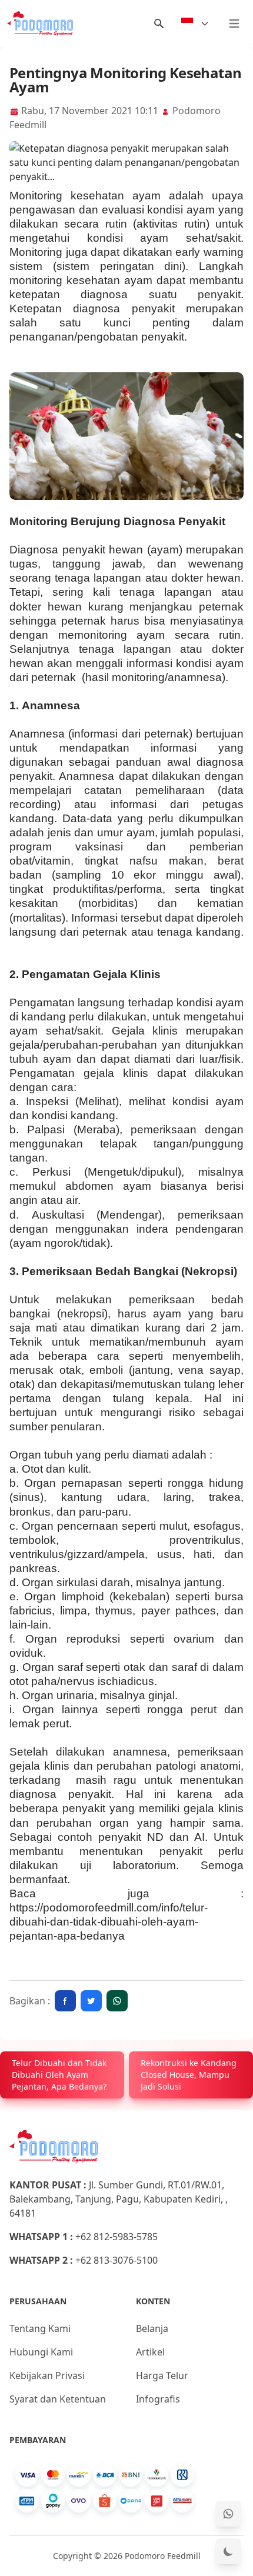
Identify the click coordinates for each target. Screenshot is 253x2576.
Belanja (152, 2328)
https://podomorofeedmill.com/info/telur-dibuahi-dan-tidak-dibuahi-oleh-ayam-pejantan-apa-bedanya (109, 1922)
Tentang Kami (40, 2328)
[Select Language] (195, 24)
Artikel (150, 2352)
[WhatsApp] (228, 2514)
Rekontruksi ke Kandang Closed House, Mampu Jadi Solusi (189, 2075)
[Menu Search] (159, 24)
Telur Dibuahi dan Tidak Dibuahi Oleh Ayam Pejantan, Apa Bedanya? (59, 2075)
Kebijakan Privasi (47, 2375)
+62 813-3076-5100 (116, 2260)
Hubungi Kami (41, 2352)
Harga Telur (162, 2375)
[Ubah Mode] (228, 2551)
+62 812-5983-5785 (116, 2237)
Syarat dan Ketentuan (58, 2399)
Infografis (158, 2399)
